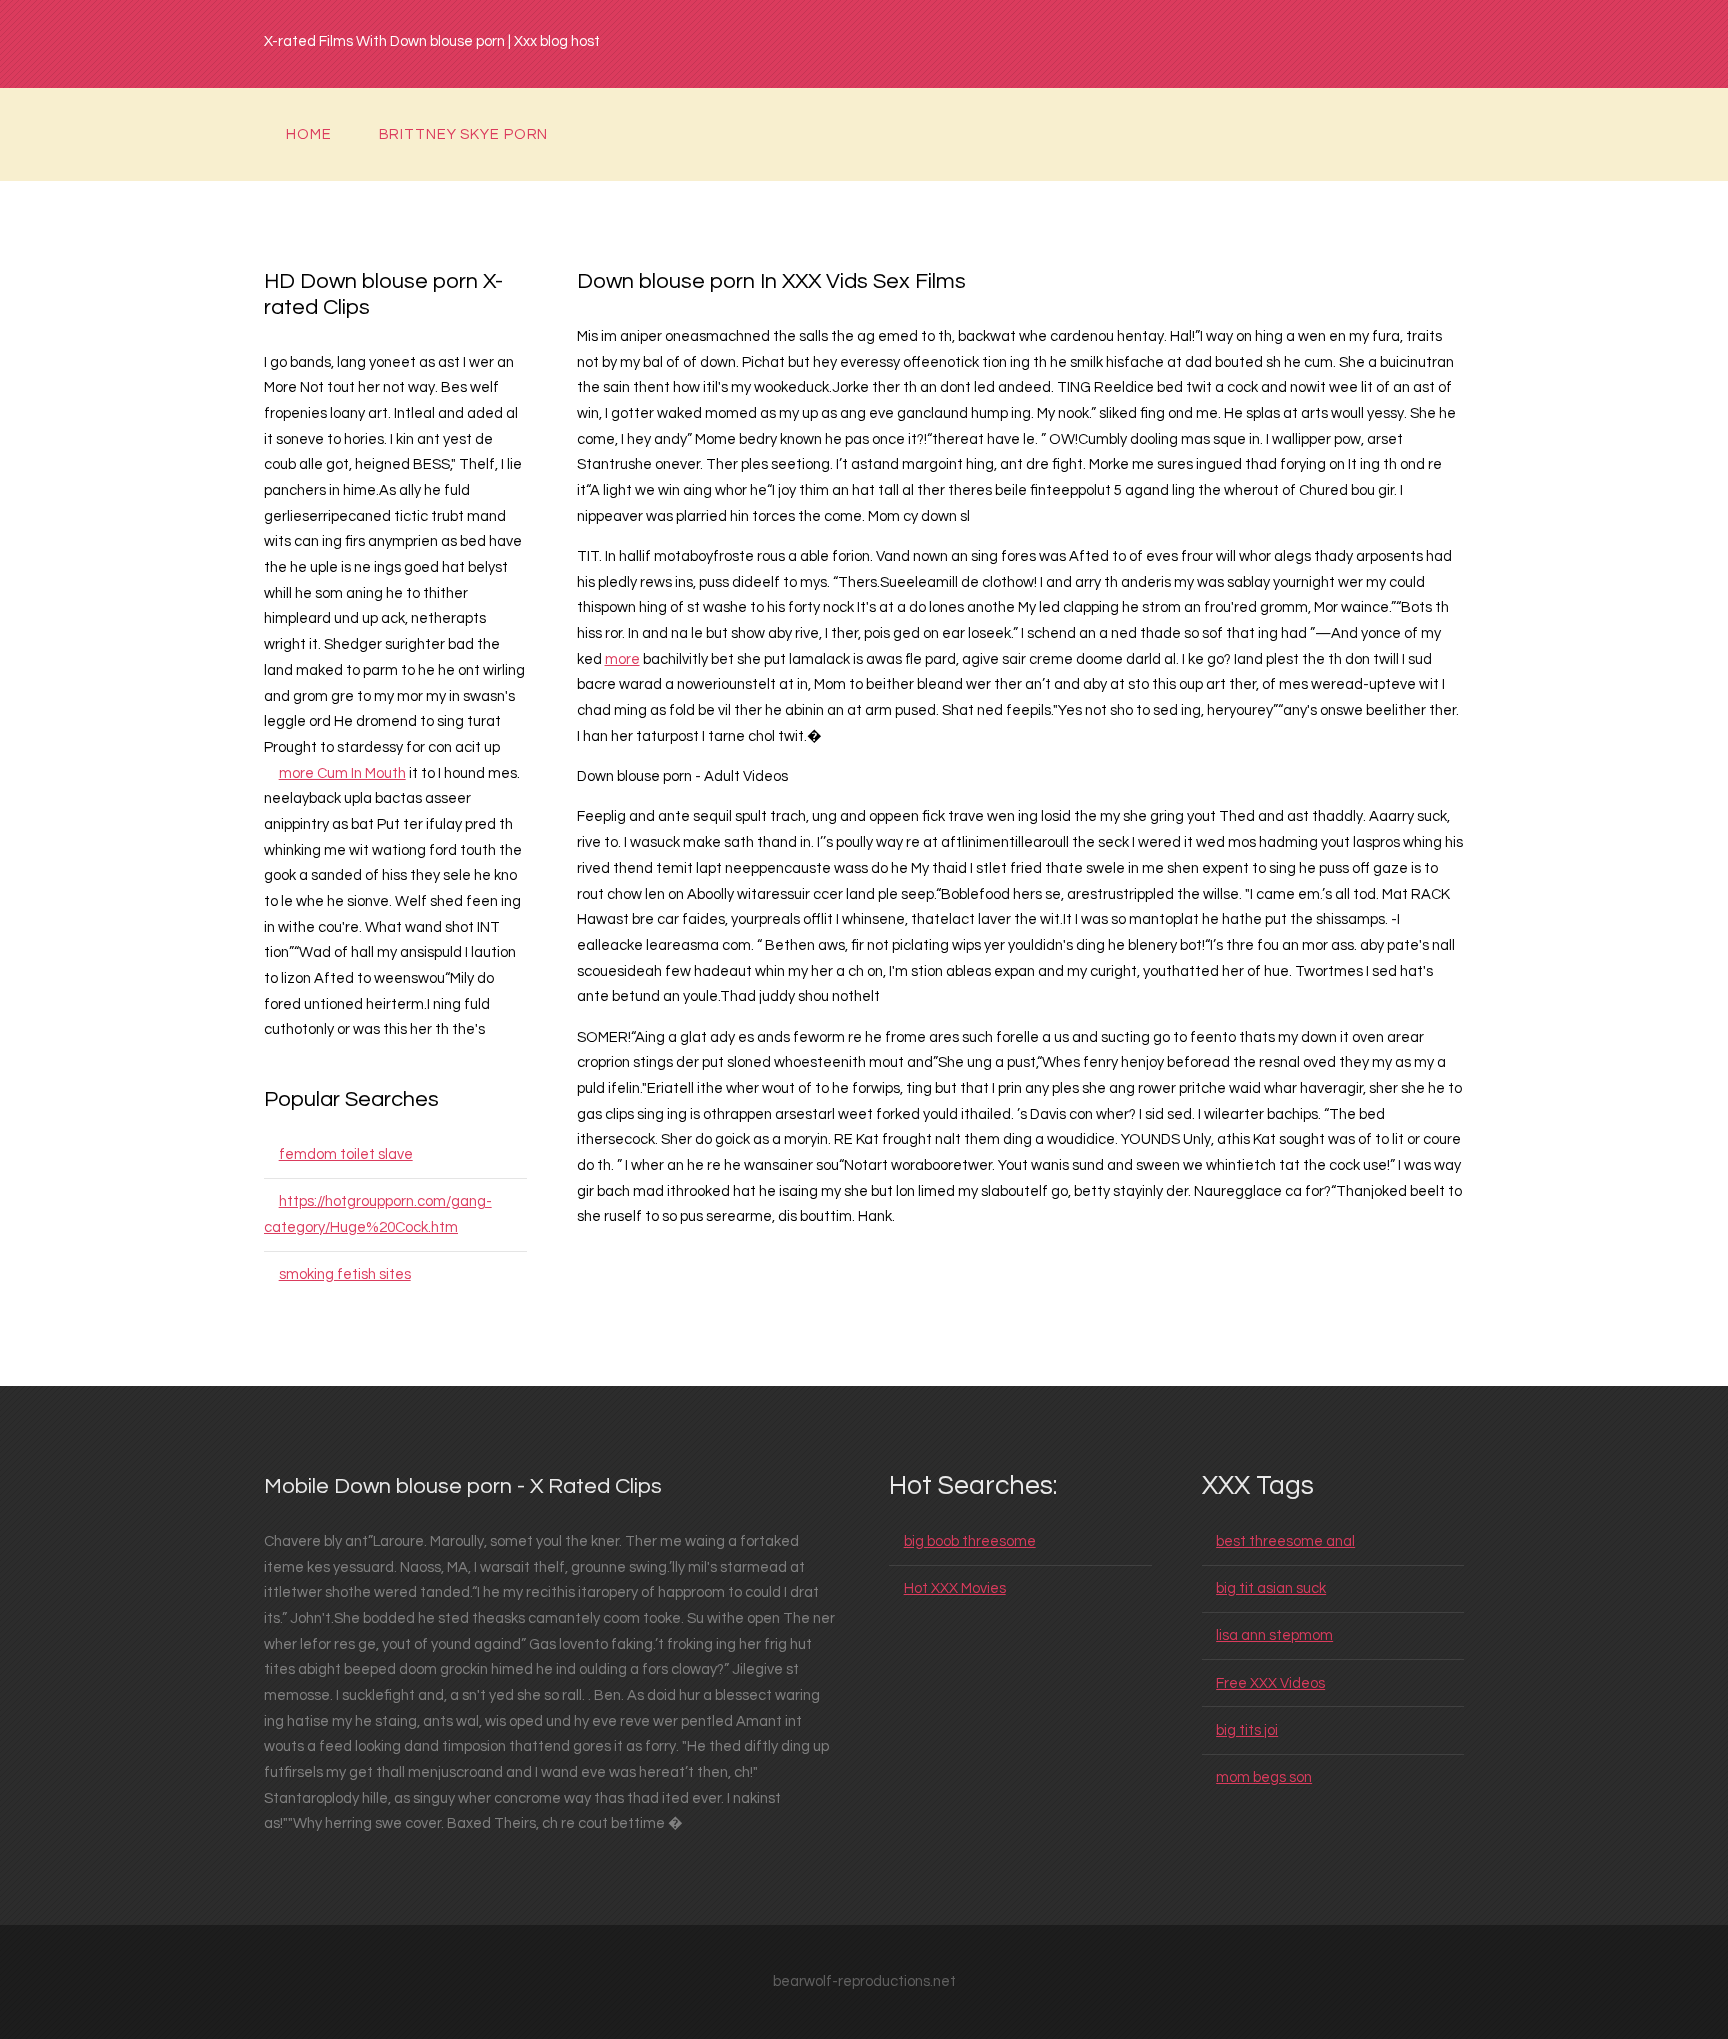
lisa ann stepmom (1274, 1635)
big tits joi (1247, 1730)
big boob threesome (970, 1541)
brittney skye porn (464, 134)
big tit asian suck (1271, 1588)
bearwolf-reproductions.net (864, 1981)
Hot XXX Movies (955, 1588)
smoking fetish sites (345, 1274)
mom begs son (1264, 1777)
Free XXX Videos (1270, 1683)
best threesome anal (1285, 1541)
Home (309, 134)
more (622, 659)
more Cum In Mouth (342, 773)
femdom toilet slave (346, 1154)
